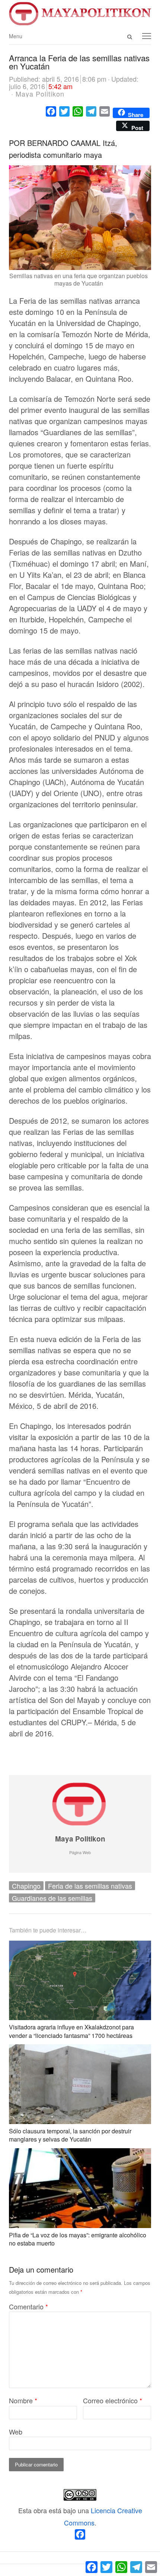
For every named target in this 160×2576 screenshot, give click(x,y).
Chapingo (26, 1886)
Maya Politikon (80, 1839)
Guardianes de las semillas (52, 1898)
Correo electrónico (113, 2400)
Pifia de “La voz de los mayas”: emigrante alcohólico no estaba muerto (78, 2239)
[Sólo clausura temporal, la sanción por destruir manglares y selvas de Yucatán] (80, 2050)
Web (16, 2432)
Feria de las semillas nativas (90, 1886)
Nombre (23, 2400)
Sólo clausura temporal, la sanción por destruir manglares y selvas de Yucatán (70, 2135)
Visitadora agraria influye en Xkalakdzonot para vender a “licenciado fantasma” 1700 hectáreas (71, 2031)
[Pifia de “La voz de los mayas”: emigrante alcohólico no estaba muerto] (80, 2154)
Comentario (28, 2306)
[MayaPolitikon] (80, 14)
